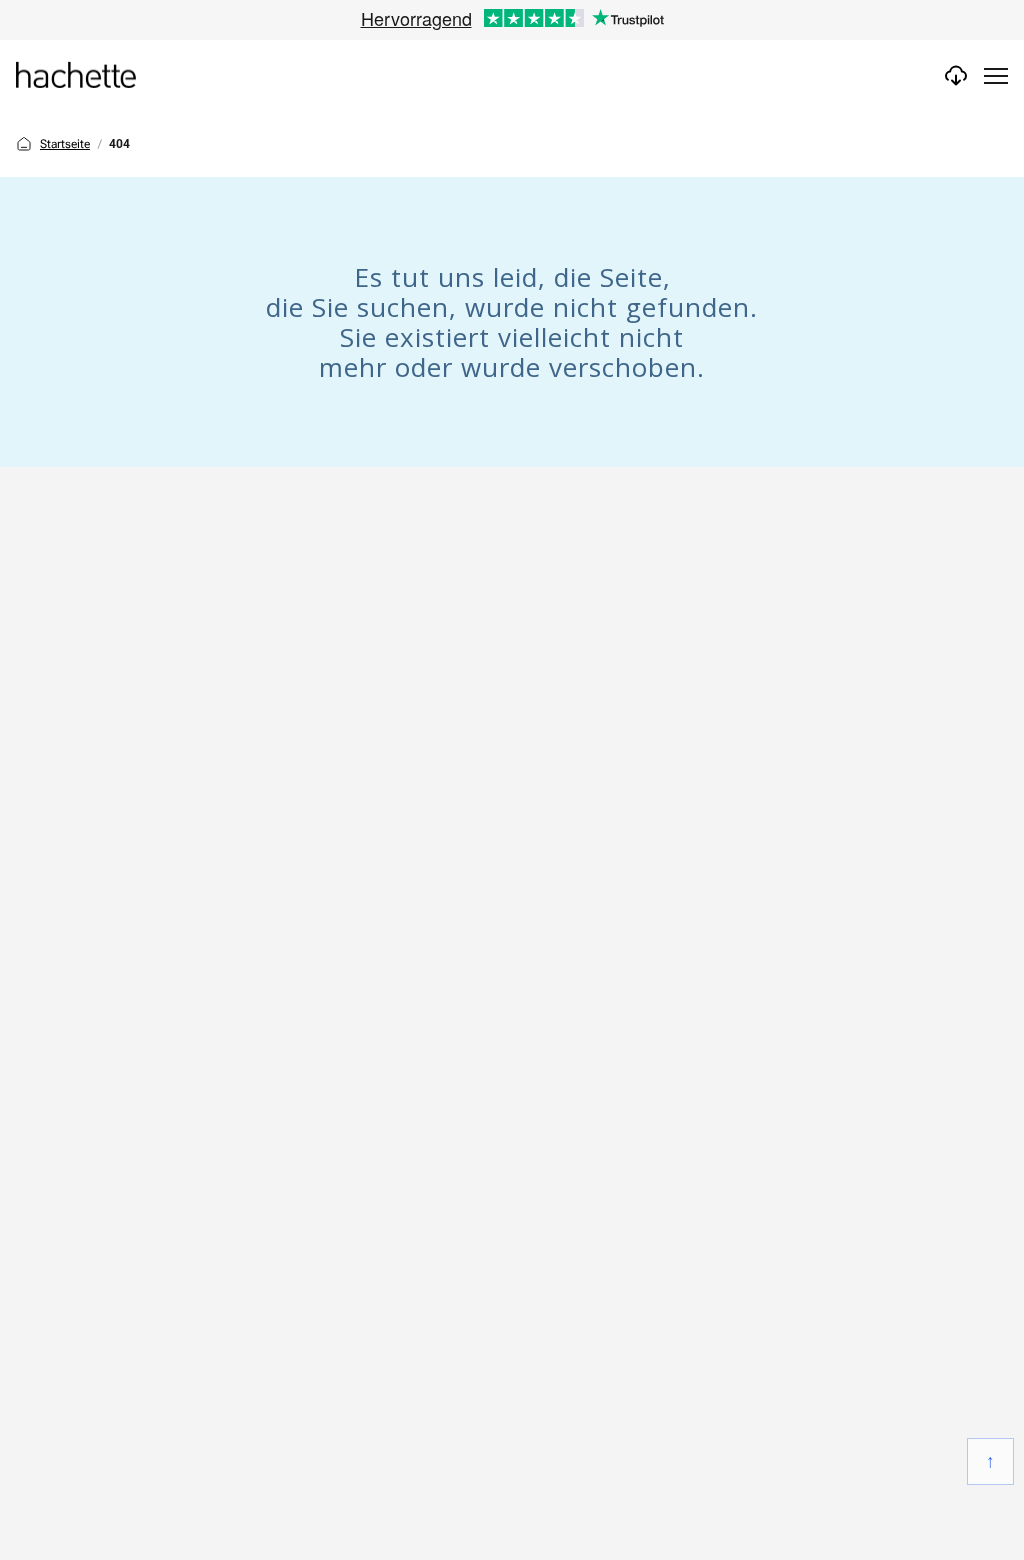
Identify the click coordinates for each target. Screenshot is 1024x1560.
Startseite (65, 144)
